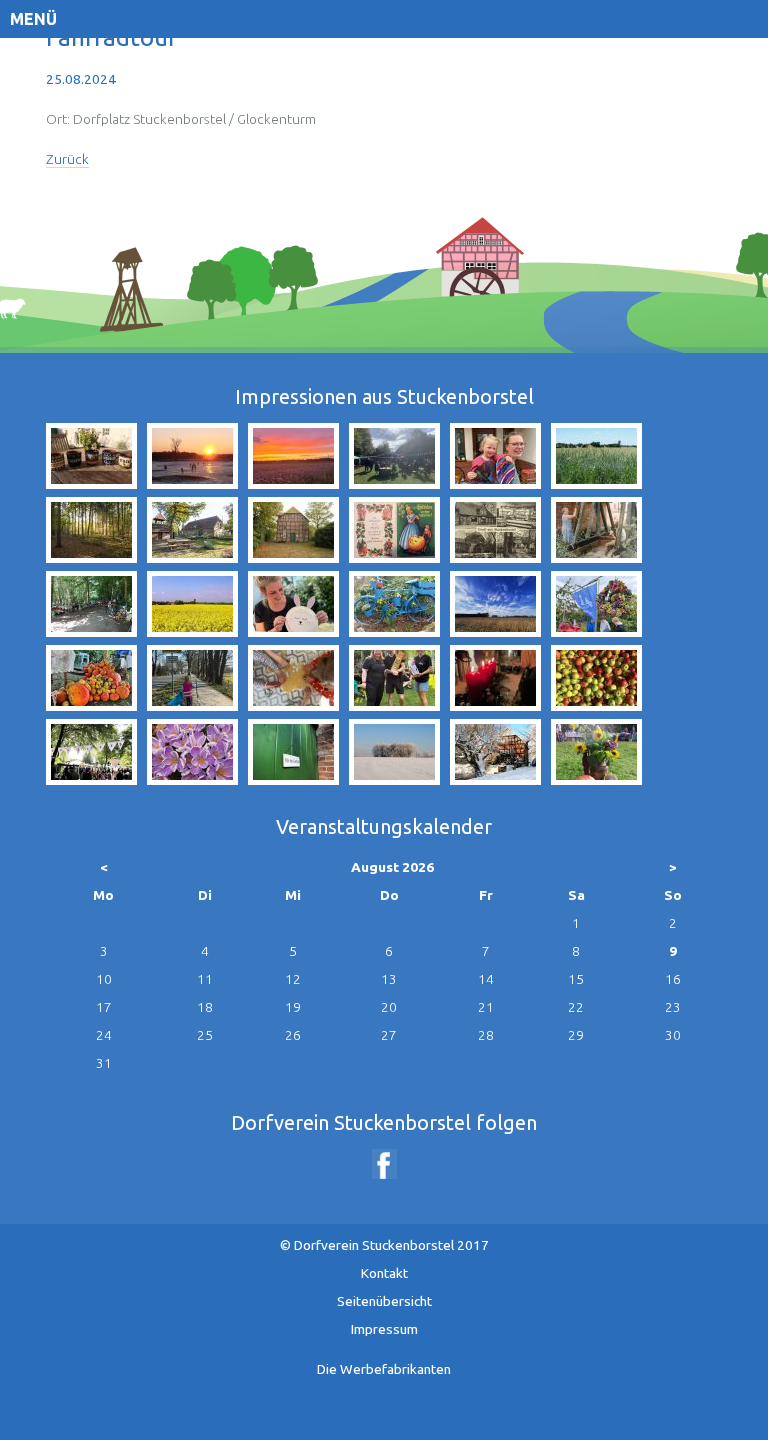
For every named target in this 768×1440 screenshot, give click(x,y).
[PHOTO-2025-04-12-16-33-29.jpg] (293, 705)
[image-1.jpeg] (596, 557)
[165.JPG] (192, 779)
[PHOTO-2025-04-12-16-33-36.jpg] (293, 631)
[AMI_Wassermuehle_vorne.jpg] (293, 557)
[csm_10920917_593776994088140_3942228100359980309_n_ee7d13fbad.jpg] (394, 557)
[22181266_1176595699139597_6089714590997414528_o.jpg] (596, 705)
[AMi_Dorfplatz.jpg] (192, 557)
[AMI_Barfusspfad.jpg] (91, 557)
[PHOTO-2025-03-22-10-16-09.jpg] (192, 705)
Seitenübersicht (384, 1301)
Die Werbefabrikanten (384, 1369)
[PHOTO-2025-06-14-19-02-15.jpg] (394, 705)
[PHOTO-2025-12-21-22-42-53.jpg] (495, 705)
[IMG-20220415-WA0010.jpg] (495, 483)
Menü (33, 19)
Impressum (384, 1329)
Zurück (67, 159)
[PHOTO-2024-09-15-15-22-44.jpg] (596, 631)
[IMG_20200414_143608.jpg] (495, 631)
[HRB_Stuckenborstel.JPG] (495, 557)
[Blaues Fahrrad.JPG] (394, 631)
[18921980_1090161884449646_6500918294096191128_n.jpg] (91, 631)
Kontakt (384, 1273)
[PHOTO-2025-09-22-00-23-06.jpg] (293, 483)
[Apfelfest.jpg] (596, 779)
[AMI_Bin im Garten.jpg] (293, 779)
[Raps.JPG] (192, 631)
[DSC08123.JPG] (394, 779)
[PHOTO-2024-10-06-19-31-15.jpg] (91, 705)
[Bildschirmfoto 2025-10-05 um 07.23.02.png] (91, 779)
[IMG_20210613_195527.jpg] (91, 483)
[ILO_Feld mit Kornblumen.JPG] (596, 483)
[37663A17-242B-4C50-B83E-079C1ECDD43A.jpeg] (394, 483)
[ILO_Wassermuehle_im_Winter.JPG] (495, 779)
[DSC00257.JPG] (192, 483)
